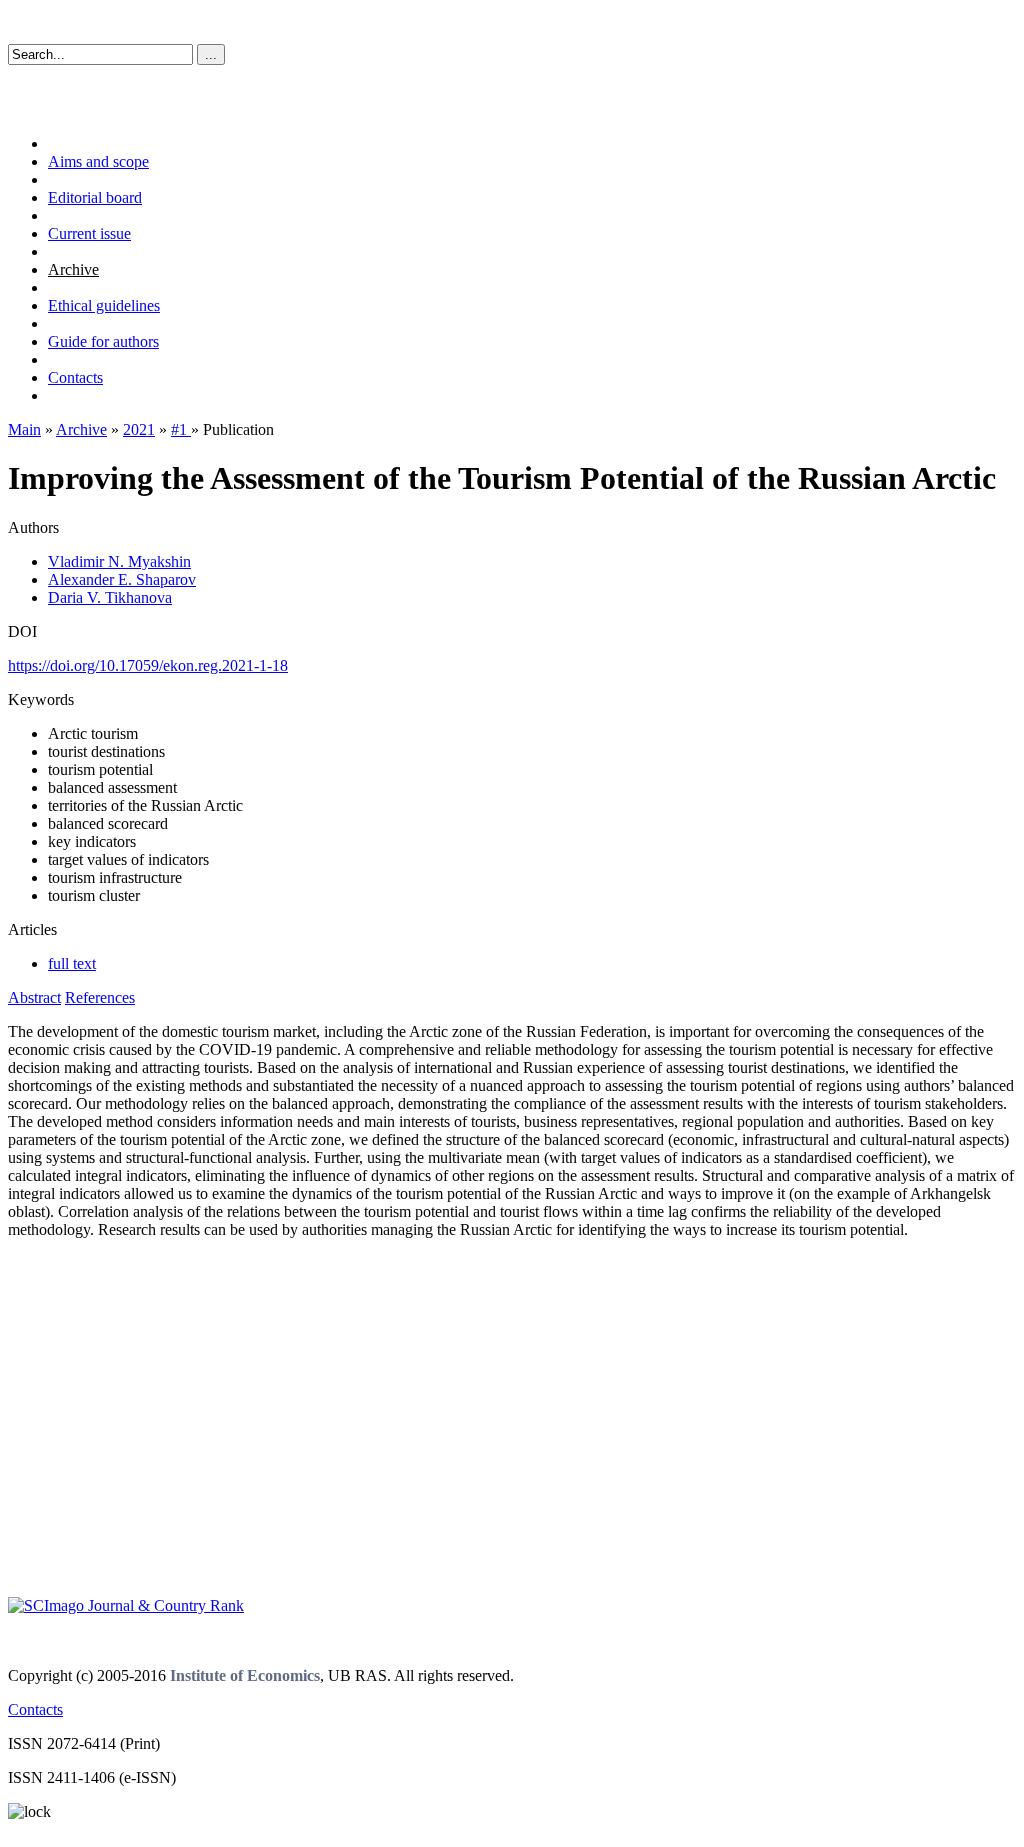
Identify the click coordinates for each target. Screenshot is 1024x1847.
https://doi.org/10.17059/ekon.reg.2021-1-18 (148, 665)
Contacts (75, 377)
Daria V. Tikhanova (110, 597)
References (100, 997)
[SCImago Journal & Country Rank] (126, 1605)
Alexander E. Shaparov (122, 579)
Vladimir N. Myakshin (119, 561)
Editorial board (95, 197)
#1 (181, 429)
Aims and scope (98, 161)
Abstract (34, 997)
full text (72, 963)
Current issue (89, 233)
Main (24, 429)
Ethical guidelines (104, 305)
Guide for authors (103, 341)
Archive (73, 269)
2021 (139, 429)
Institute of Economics (245, 1675)
